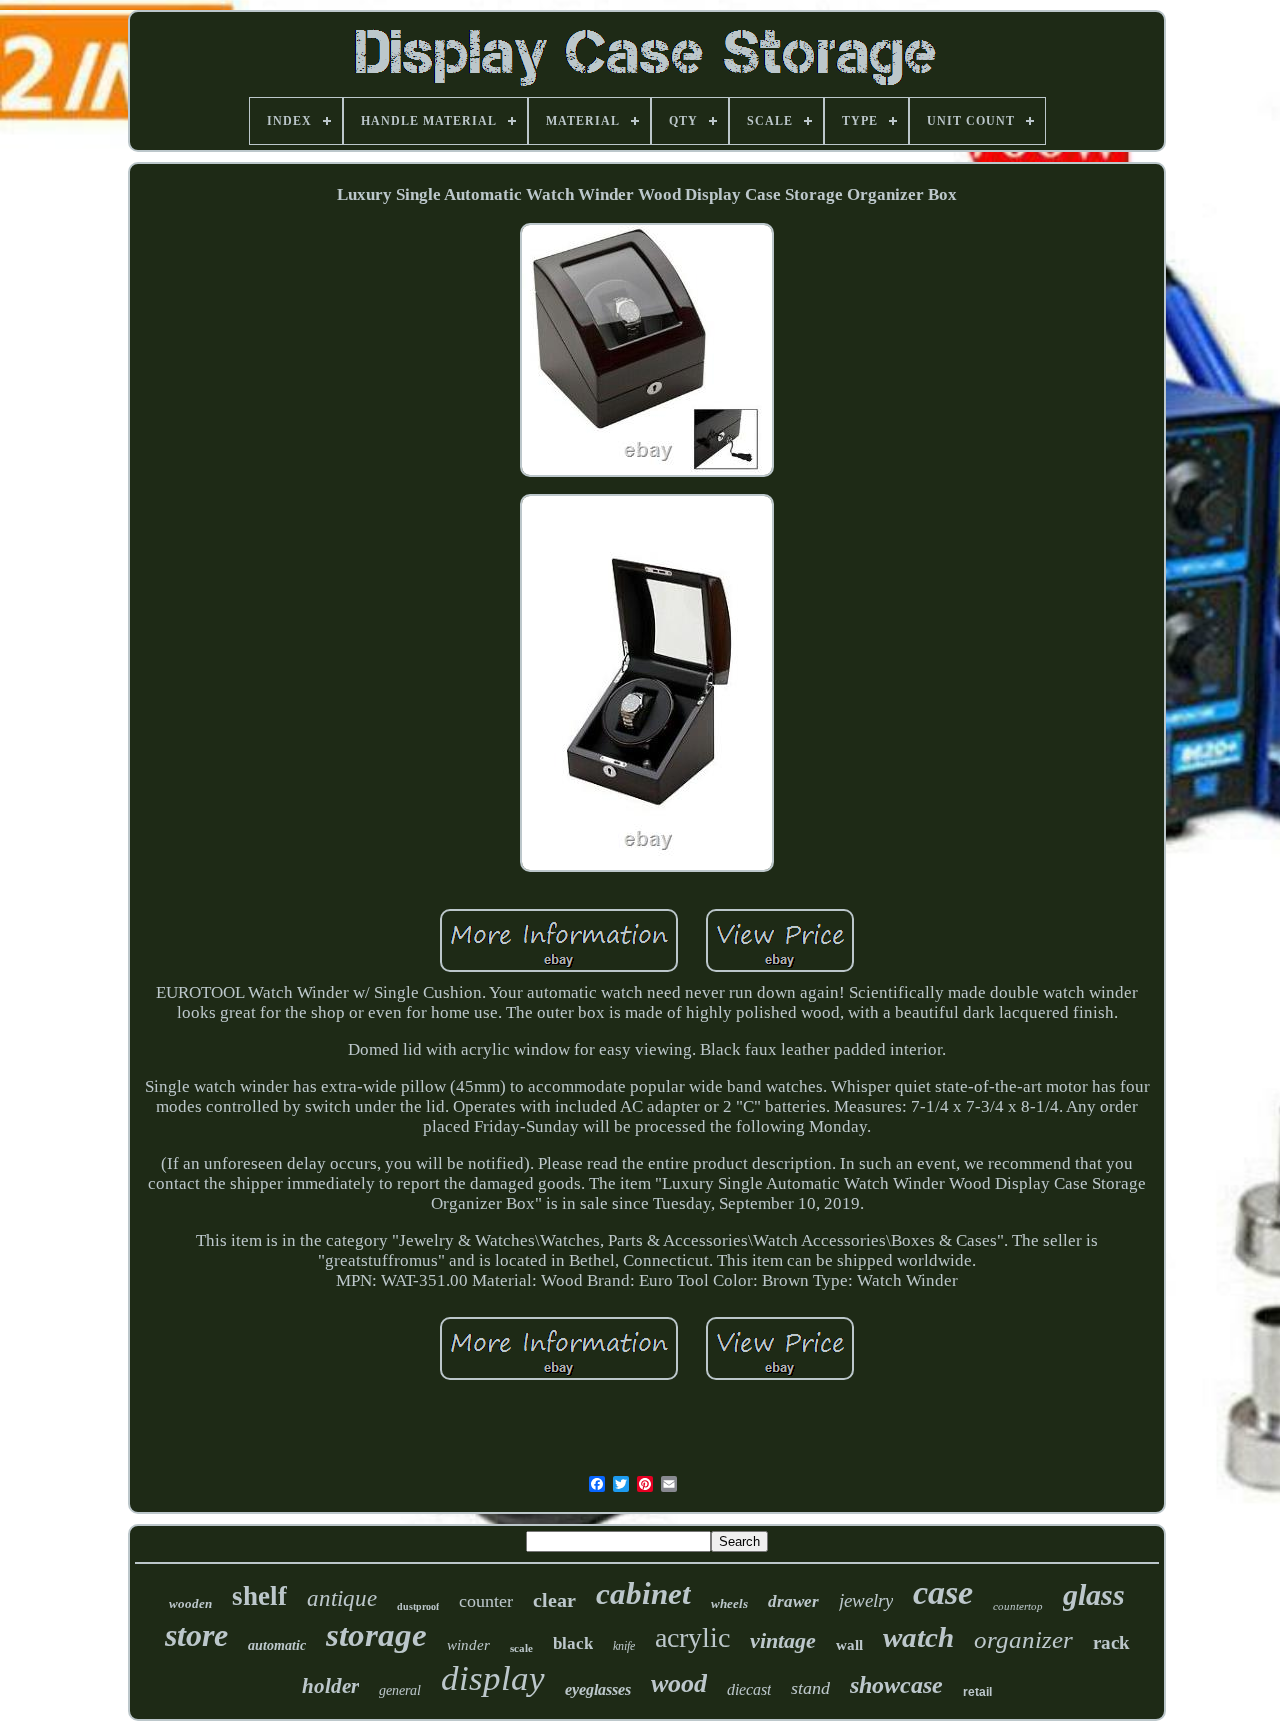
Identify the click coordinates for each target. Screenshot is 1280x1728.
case (943, 1592)
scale (521, 1648)
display (493, 1678)
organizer (1023, 1639)
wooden (190, 1603)
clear (554, 1600)
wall (849, 1645)
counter (486, 1601)
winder (468, 1645)
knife (624, 1646)
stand (810, 1688)
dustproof (418, 1606)
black (573, 1643)
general (400, 1690)
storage (376, 1635)
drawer (793, 1601)
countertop (1018, 1606)
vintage (783, 1640)
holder (330, 1686)
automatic (277, 1645)
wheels (729, 1603)
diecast (749, 1689)
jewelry (866, 1600)
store (196, 1635)
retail (977, 1692)
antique (342, 1598)
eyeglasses (598, 1689)
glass (1094, 1594)
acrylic (692, 1637)
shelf (259, 1596)
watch (918, 1637)
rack (1111, 1642)
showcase (896, 1685)
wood (679, 1683)
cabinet (643, 1593)
